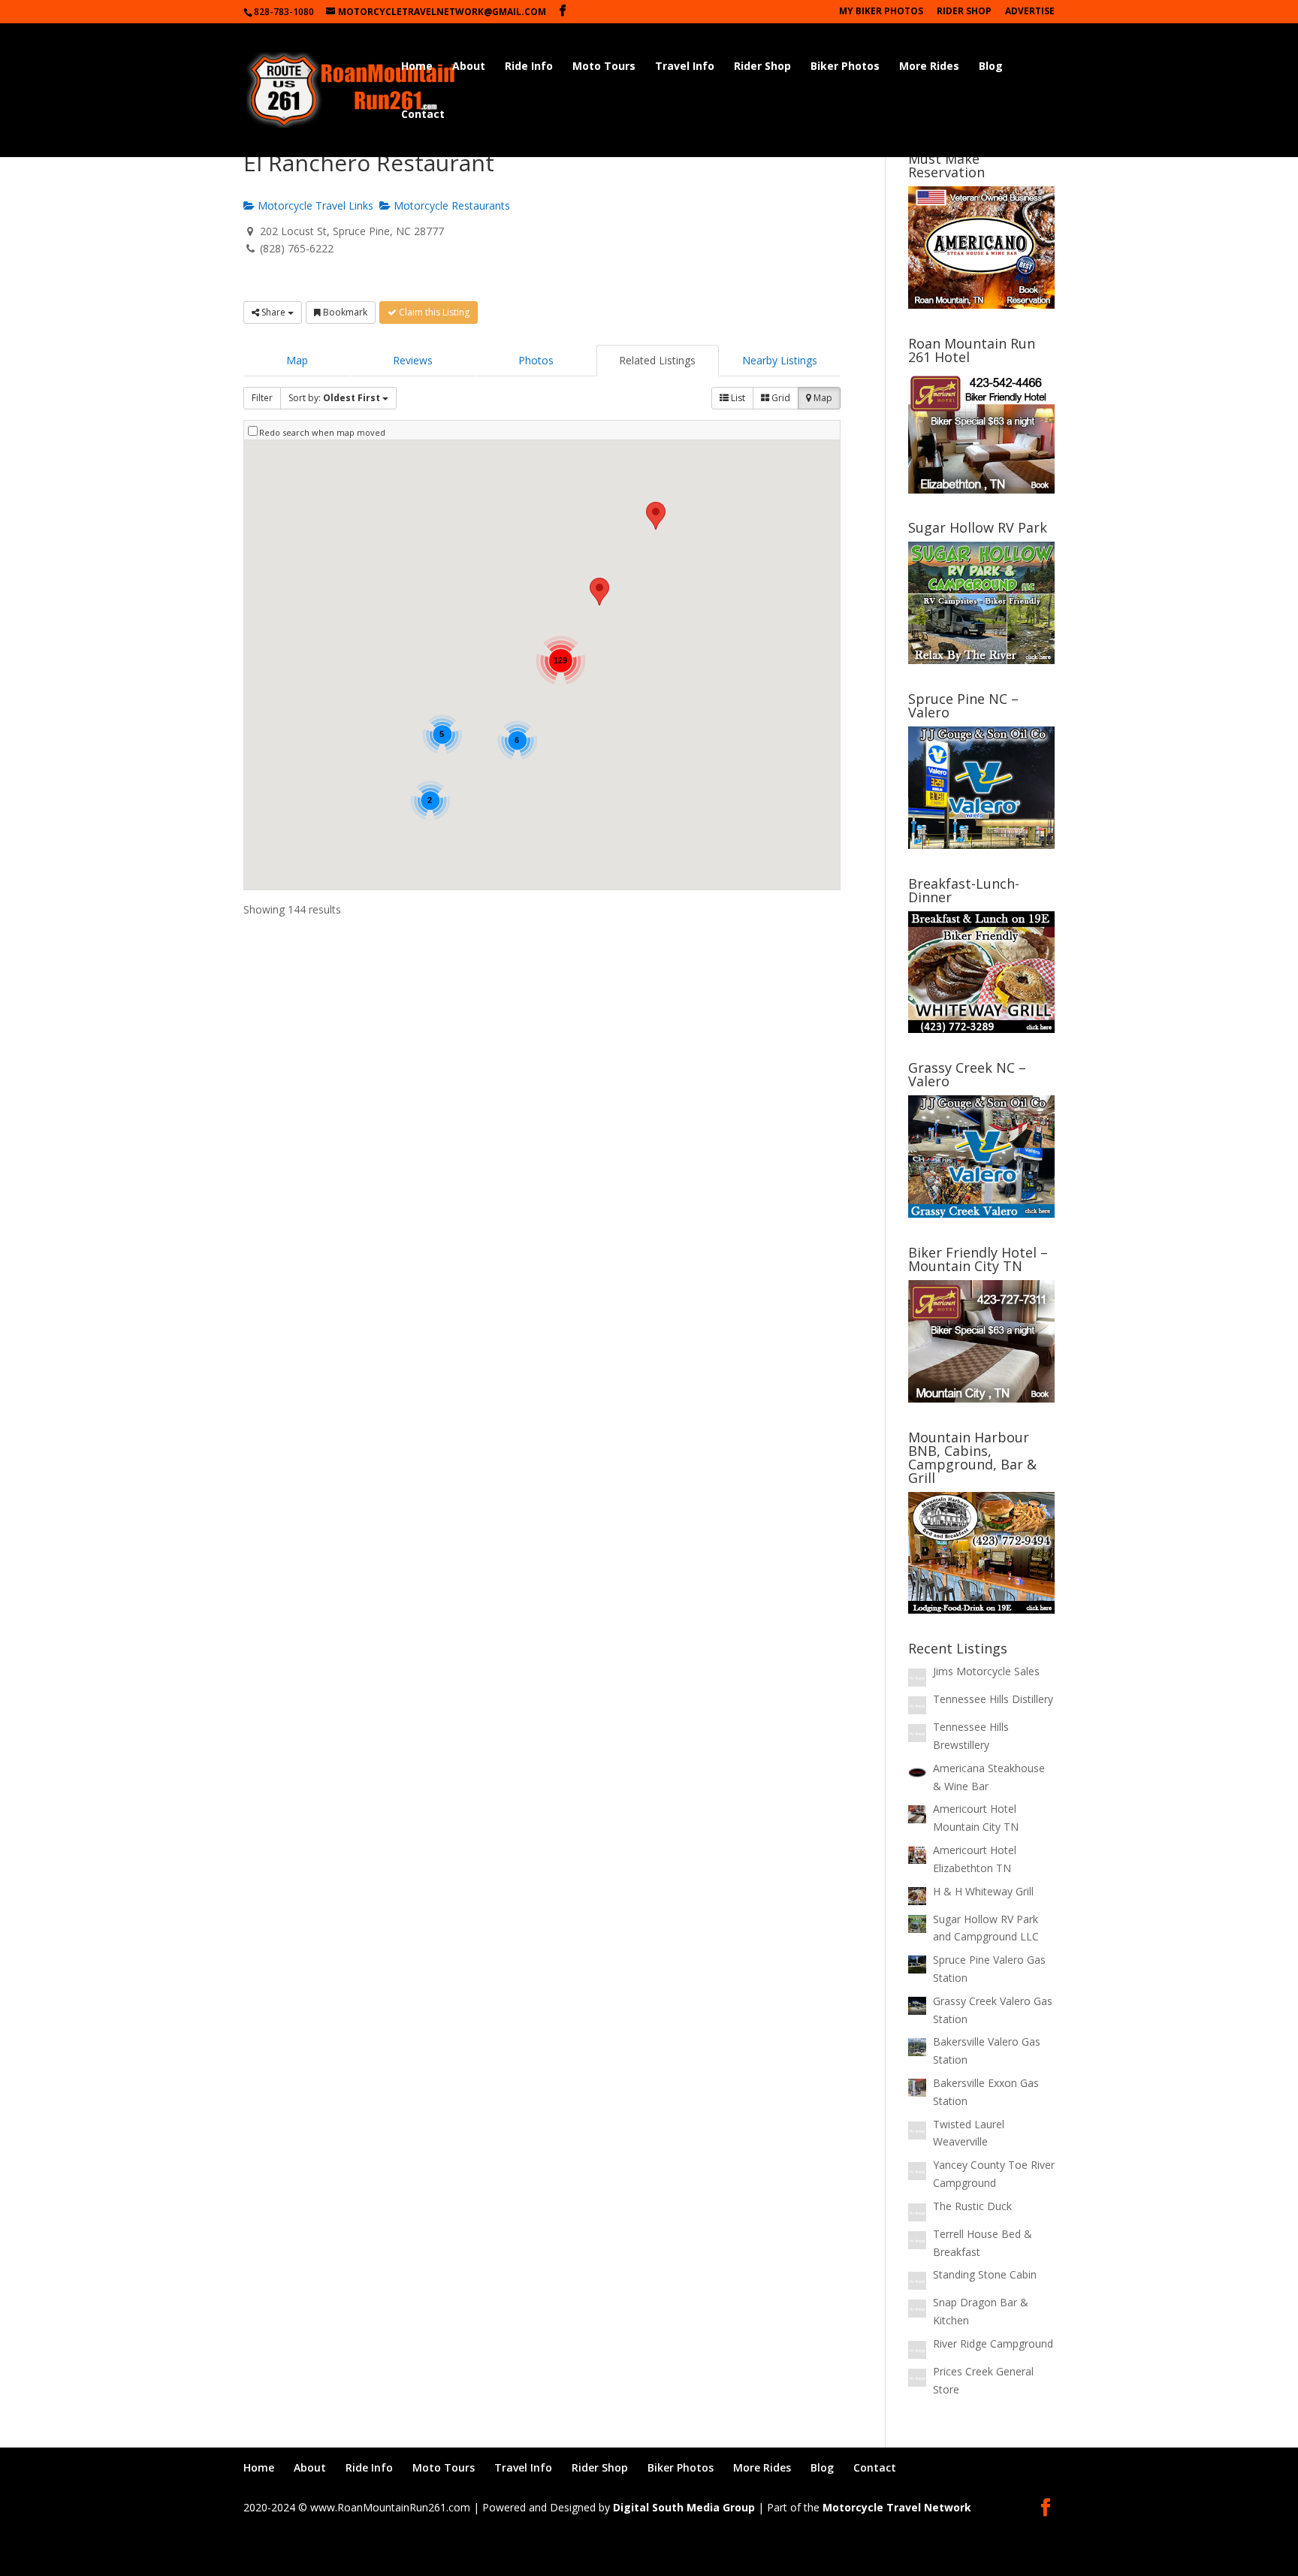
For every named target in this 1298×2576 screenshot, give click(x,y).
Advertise (1030, 12)
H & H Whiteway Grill (983, 1891)
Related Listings (657, 360)
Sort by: (334, 398)
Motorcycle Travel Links (314, 205)
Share (273, 312)
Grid (780, 398)
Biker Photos (845, 67)
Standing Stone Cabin (985, 2274)
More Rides (929, 67)
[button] (599, 592)
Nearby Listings (780, 360)
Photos (536, 360)
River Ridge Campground (993, 2343)
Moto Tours (604, 67)
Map (297, 360)
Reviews (413, 360)
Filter (262, 398)
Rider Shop (964, 12)
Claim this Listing (433, 312)
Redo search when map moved (322, 432)
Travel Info (685, 67)
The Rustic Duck (972, 2206)
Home (417, 67)
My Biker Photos (881, 12)
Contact (423, 115)
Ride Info (529, 67)
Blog (991, 67)
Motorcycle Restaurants (450, 205)
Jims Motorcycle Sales (986, 1671)
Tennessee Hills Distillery (993, 1699)
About (469, 67)
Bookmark (344, 312)
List (737, 398)
